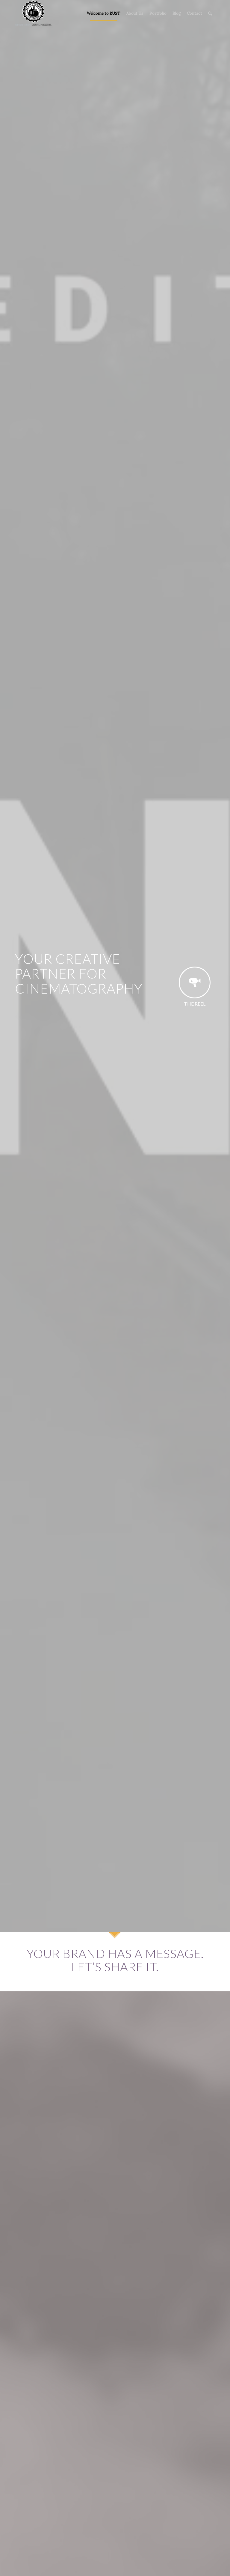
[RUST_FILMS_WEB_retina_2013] (34, 13)
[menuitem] (104, 13)
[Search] (210, 13)
